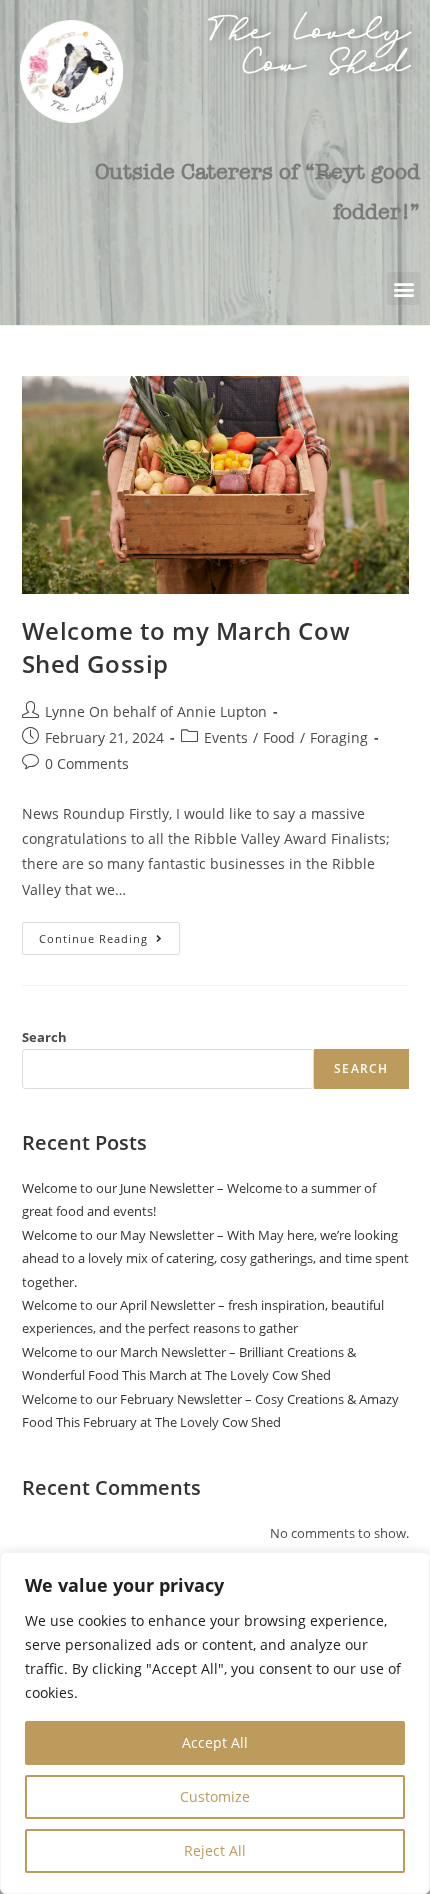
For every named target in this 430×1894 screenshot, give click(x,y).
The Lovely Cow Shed (309, 52)
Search (44, 1037)
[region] (215, 1723)
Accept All (215, 1742)
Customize (215, 1796)
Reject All (215, 1850)
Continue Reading (109, 934)
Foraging (339, 737)
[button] (403, 288)
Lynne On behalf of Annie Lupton (156, 711)
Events (226, 737)
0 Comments (87, 763)
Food (279, 737)
